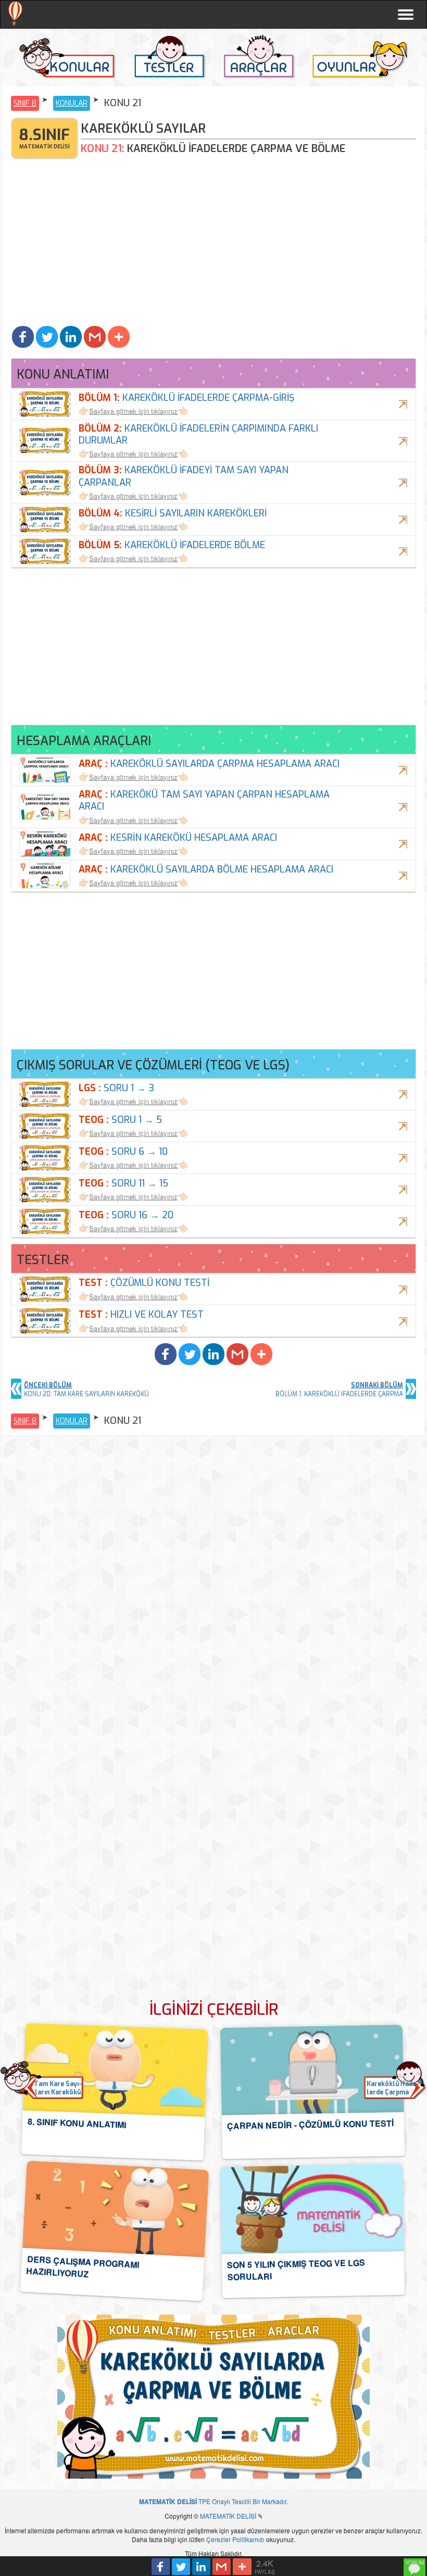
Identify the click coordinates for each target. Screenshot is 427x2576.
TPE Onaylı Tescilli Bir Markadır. (213, 2501)
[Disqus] (213, 1576)
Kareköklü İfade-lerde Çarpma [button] (393, 2088)
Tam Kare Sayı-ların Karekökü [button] (58, 2088)
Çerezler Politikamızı (235, 2539)
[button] (23, 337)
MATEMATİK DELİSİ (228, 2516)
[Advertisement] (213, 245)
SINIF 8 (25, 103)
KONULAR (72, 103)
